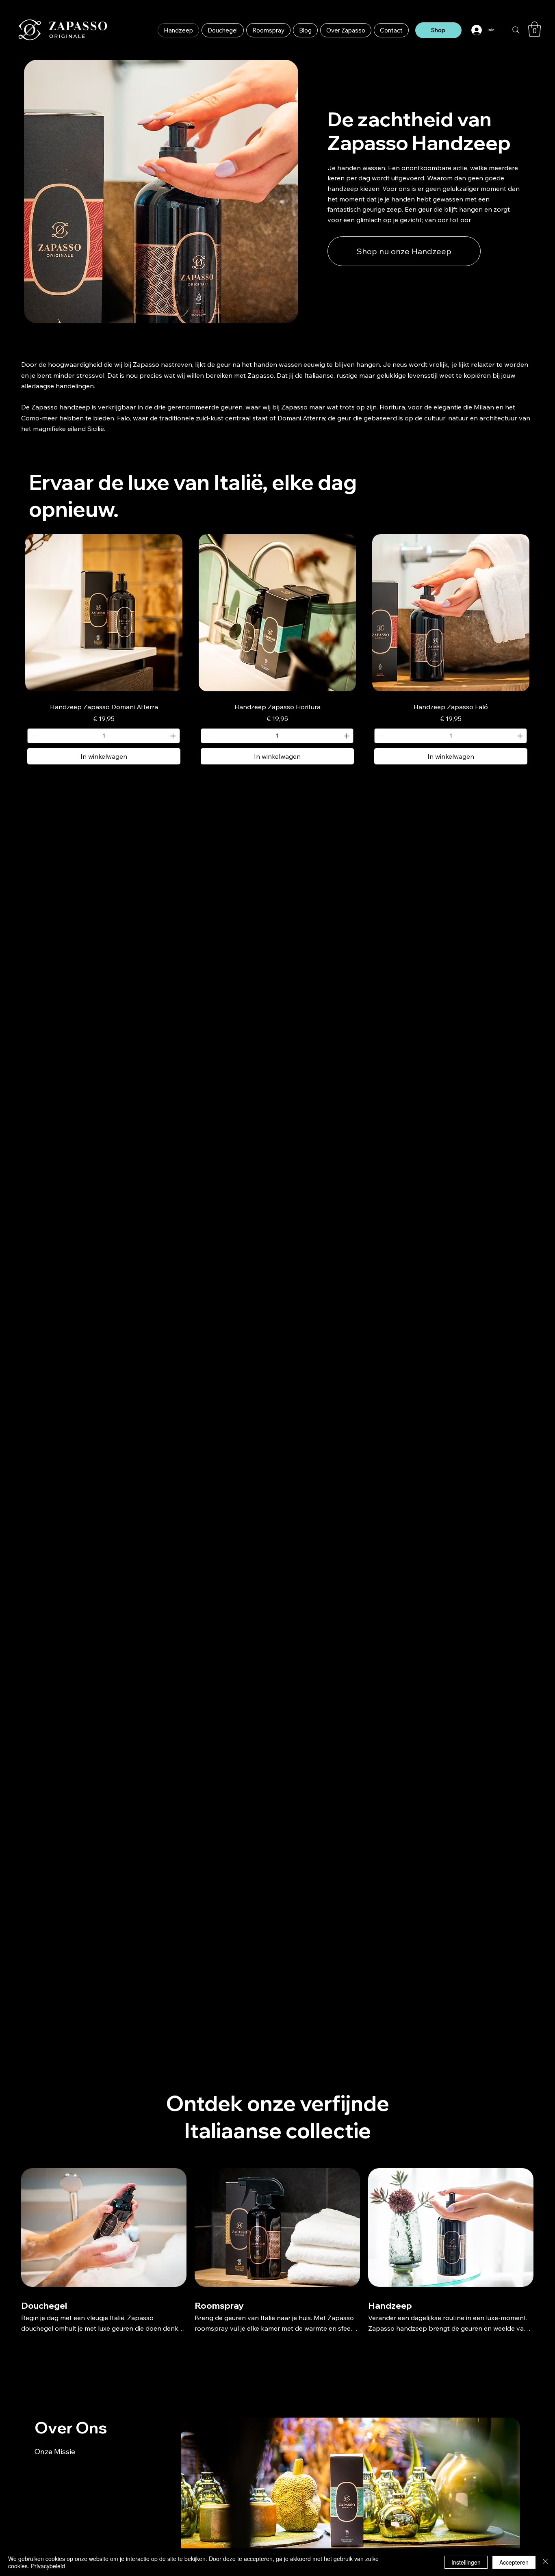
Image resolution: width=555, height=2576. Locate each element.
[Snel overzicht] (104, 613)
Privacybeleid (48, 2566)
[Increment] (174, 736)
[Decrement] (34, 736)
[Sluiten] (545, 2562)
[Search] (516, 30)
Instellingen (466, 2562)
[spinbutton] (104, 736)
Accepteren (514, 2562)
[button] (534, 29)
